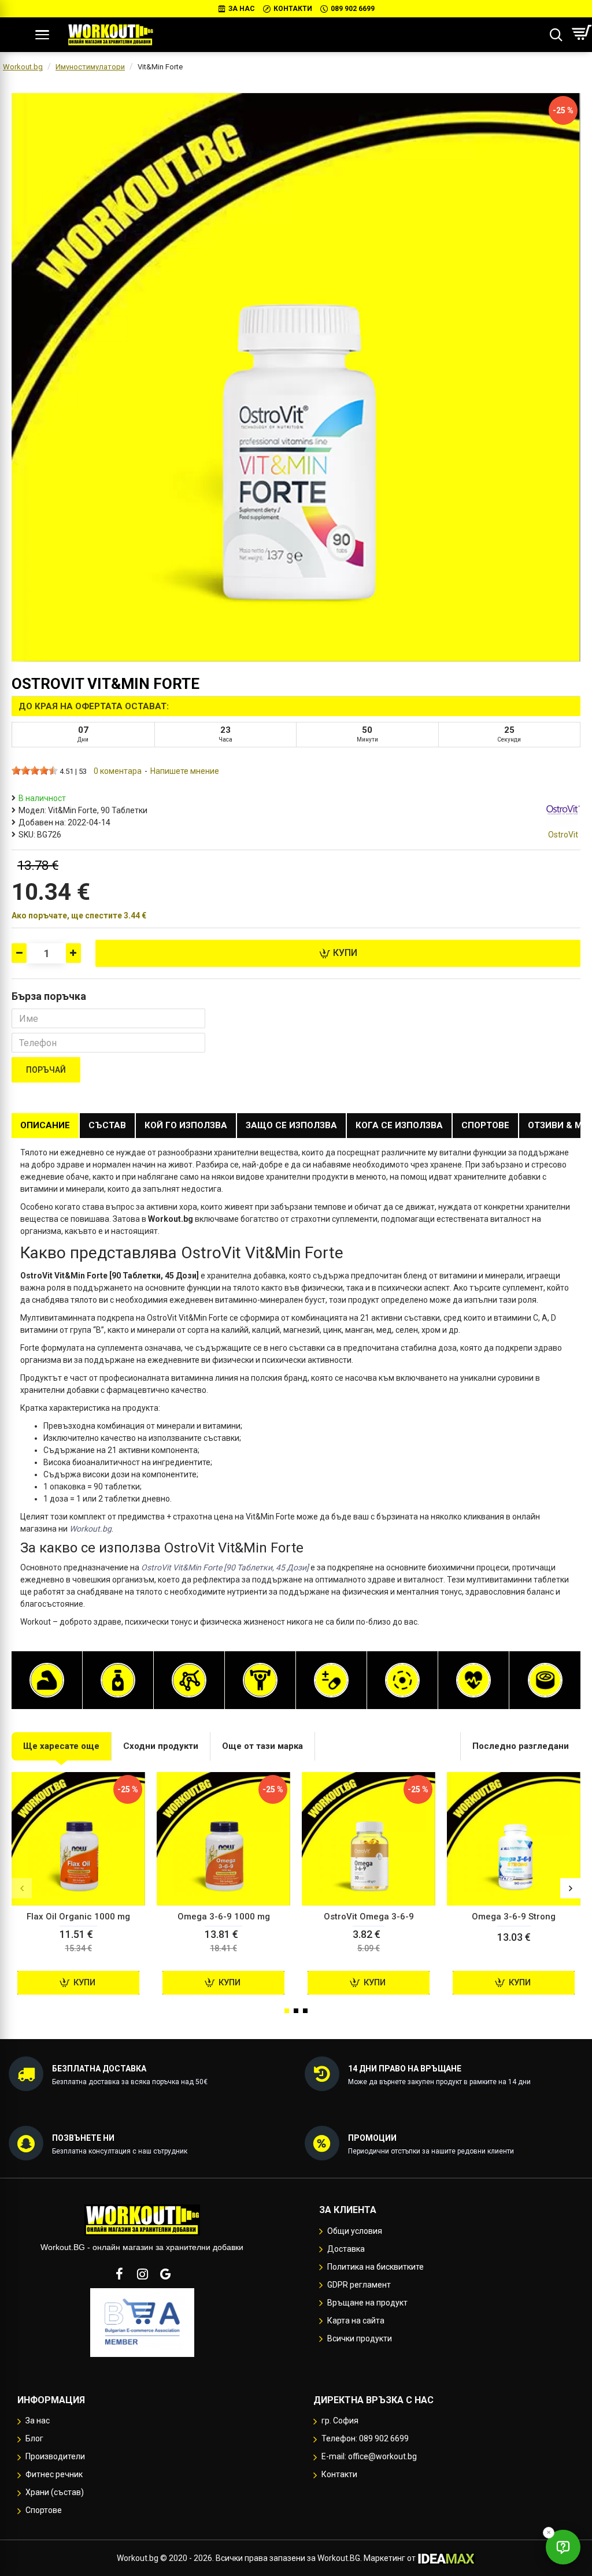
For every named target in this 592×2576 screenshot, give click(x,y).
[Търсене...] (556, 35)
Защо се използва (291, 1125)
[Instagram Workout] (142, 2274)
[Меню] (42, 35)
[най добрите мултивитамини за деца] (331, 1680)
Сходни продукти (161, 1746)
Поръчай (46, 1070)
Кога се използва (399, 1125)
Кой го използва (186, 1125)
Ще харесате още (61, 1746)
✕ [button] (549, 2532)
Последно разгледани (521, 1746)
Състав (107, 1125)
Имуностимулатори (90, 67)
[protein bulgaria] (47, 1680)
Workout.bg (23, 67)
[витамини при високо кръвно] (473, 1680)
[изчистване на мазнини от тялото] (118, 1680)
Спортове (485, 1125)
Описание (45, 1125)
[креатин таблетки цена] (260, 1680)
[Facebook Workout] (119, 2274)
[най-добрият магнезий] (402, 1680)
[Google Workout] (165, 2274)
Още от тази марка (262, 1746)
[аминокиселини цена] (189, 1680)
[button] (22, 1889)
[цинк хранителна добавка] (545, 1680)
